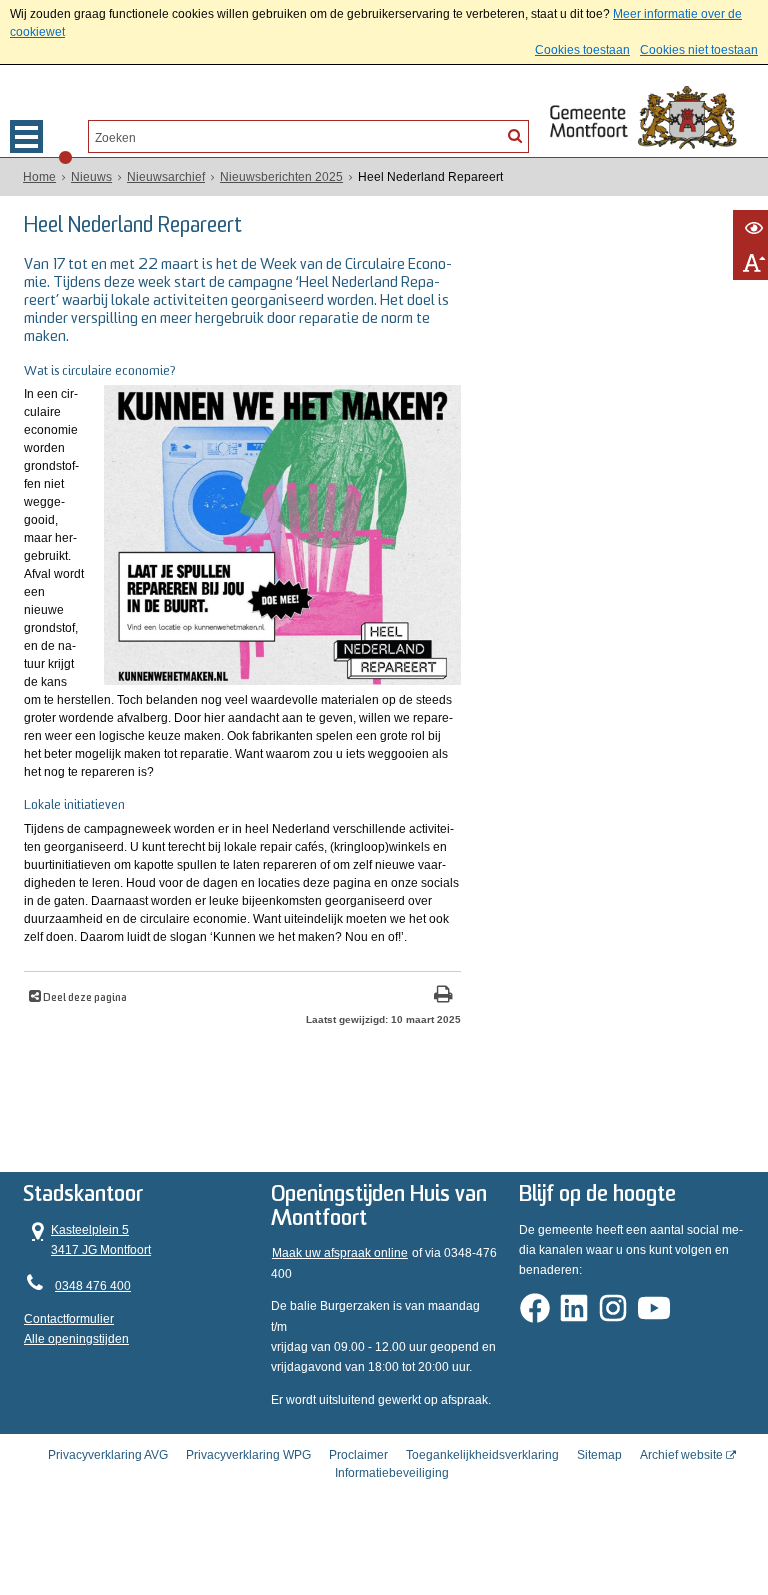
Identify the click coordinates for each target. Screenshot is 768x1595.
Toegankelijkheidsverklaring (482, 1455)
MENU (26, 136)
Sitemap (599, 1455)
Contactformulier (69, 1319)
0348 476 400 (93, 1286)
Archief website (681, 1455)
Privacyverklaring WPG (248, 1455)
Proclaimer (358, 1455)
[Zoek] (515, 135)
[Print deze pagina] (443, 996)
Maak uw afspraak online (340, 1253)
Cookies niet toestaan (699, 50)
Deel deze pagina (84, 998)
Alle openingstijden (76, 1339)
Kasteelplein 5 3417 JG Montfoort (87, 1238)
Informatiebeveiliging (392, 1473)
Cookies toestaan (582, 50)
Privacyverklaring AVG (108, 1455)
